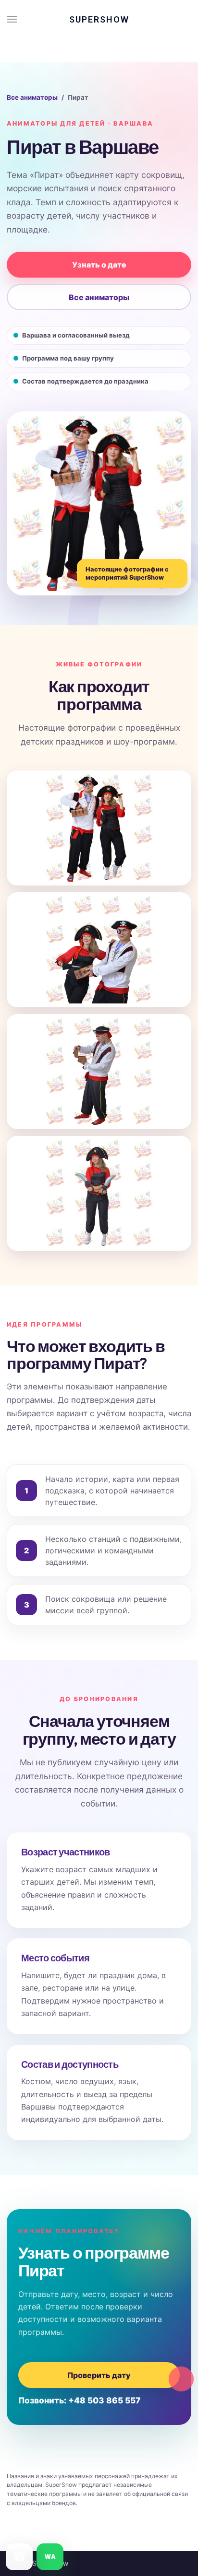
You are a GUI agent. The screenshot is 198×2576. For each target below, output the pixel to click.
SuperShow (99, 19)
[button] (12, 19)
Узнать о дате (99, 265)
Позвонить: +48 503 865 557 (79, 2400)
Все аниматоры (32, 97)
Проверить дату (99, 2375)
